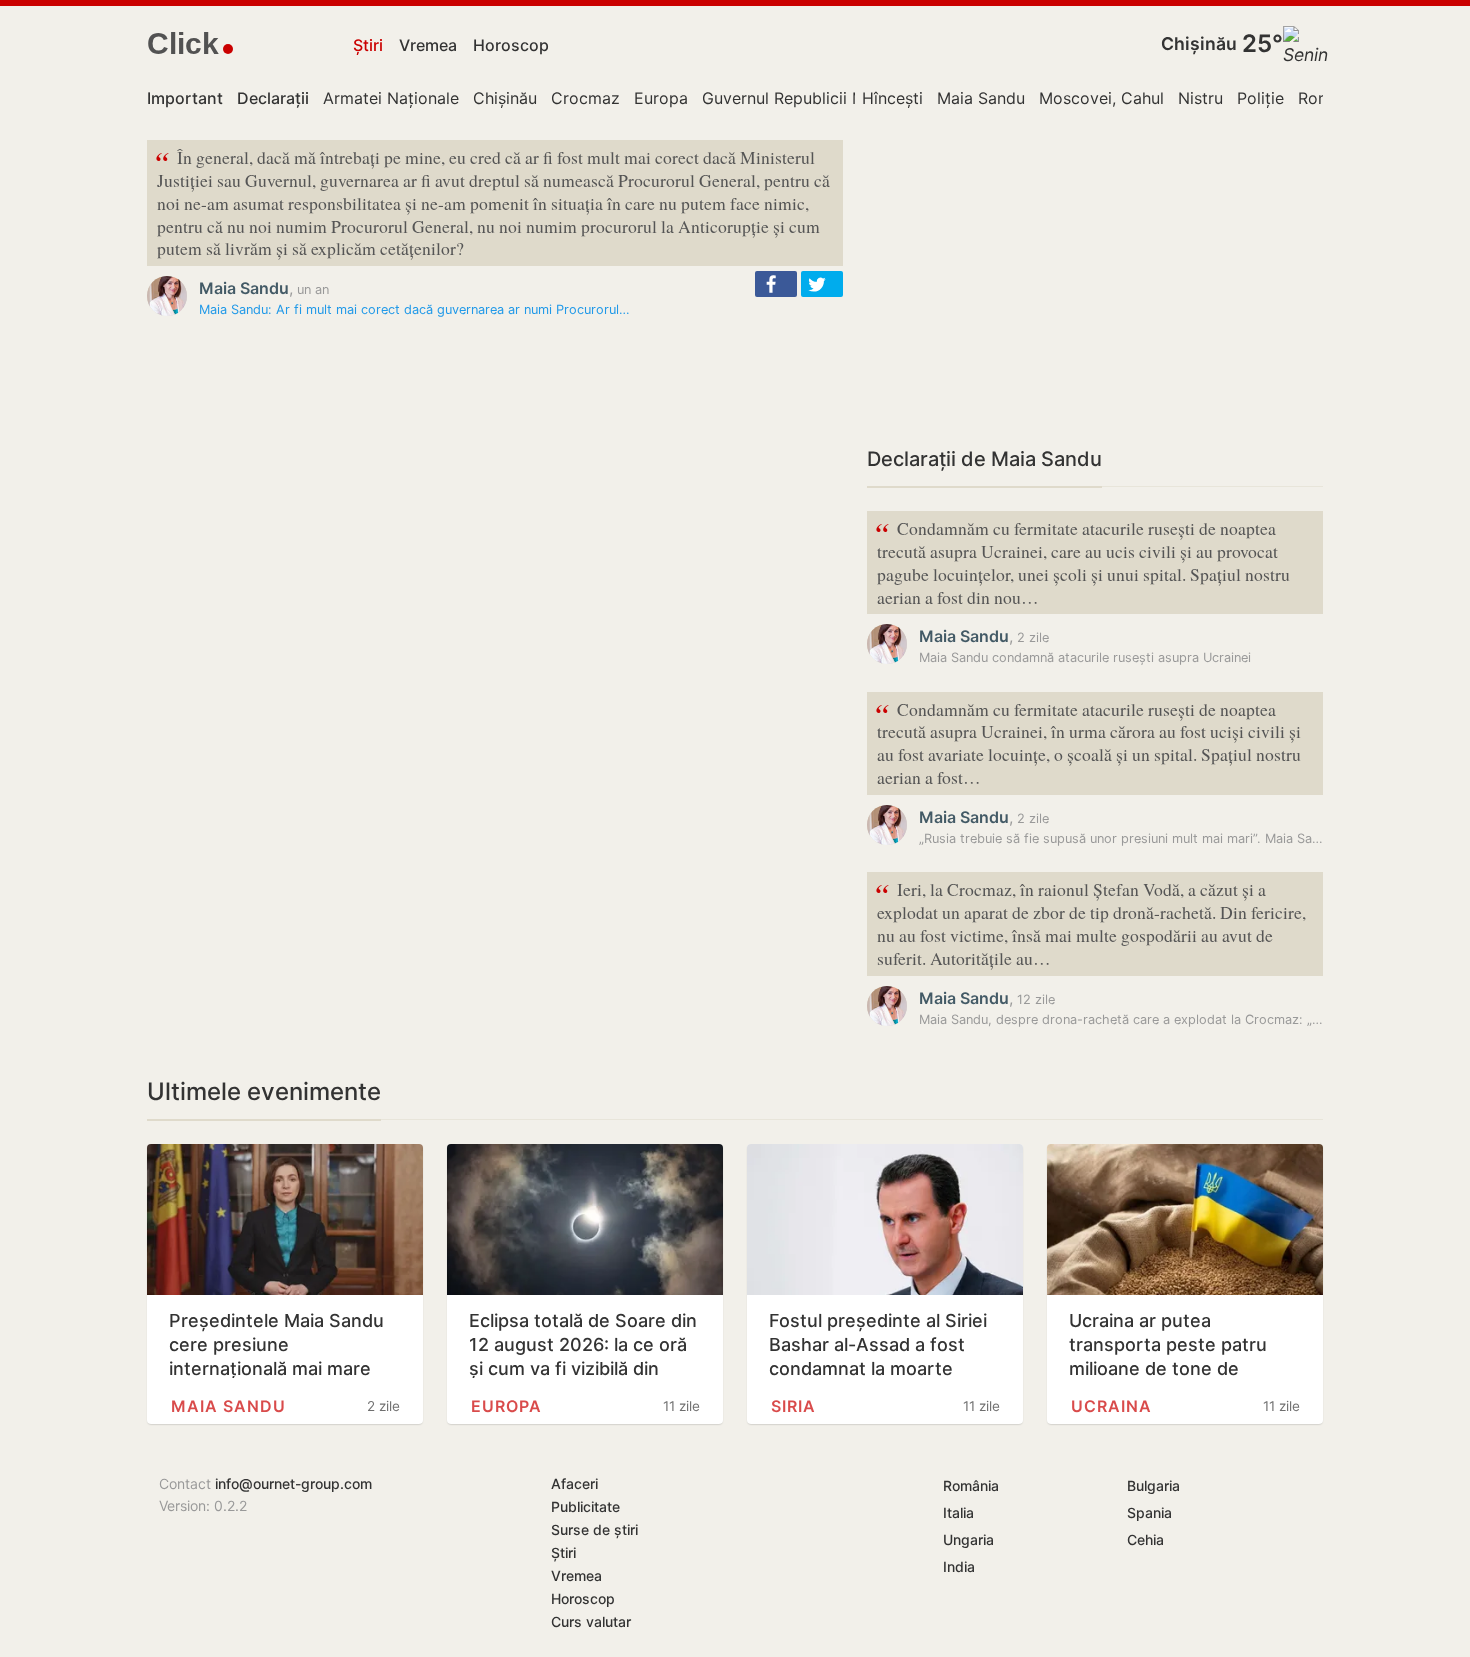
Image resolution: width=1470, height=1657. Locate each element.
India (959, 1566)
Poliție (1260, 98)
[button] (776, 284)
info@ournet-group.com (293, 1483)
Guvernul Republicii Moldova (810, 98)
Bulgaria (1153, 1485)
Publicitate (585, 1506)
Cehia (1145, 1539)
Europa (661, 98)
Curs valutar (591, 1621)
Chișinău (1199, 43)
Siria (793, 1406)
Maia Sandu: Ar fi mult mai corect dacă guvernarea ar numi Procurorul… (414, 309)
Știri (368, 45)
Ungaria (968, 1539)
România (971, 1485)
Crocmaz (585, 98)
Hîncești (892, 98)
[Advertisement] (1095, 280)
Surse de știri (594, 1529)
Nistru (1200, 98)
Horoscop (511, 45)
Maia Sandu (981, 98)
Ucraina (1111, 1406)
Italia (958, 1512)
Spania (1149, 1512)
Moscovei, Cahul (1101, 98)
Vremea (428, 45)
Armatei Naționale (391, 98)
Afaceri (574, 1483)
